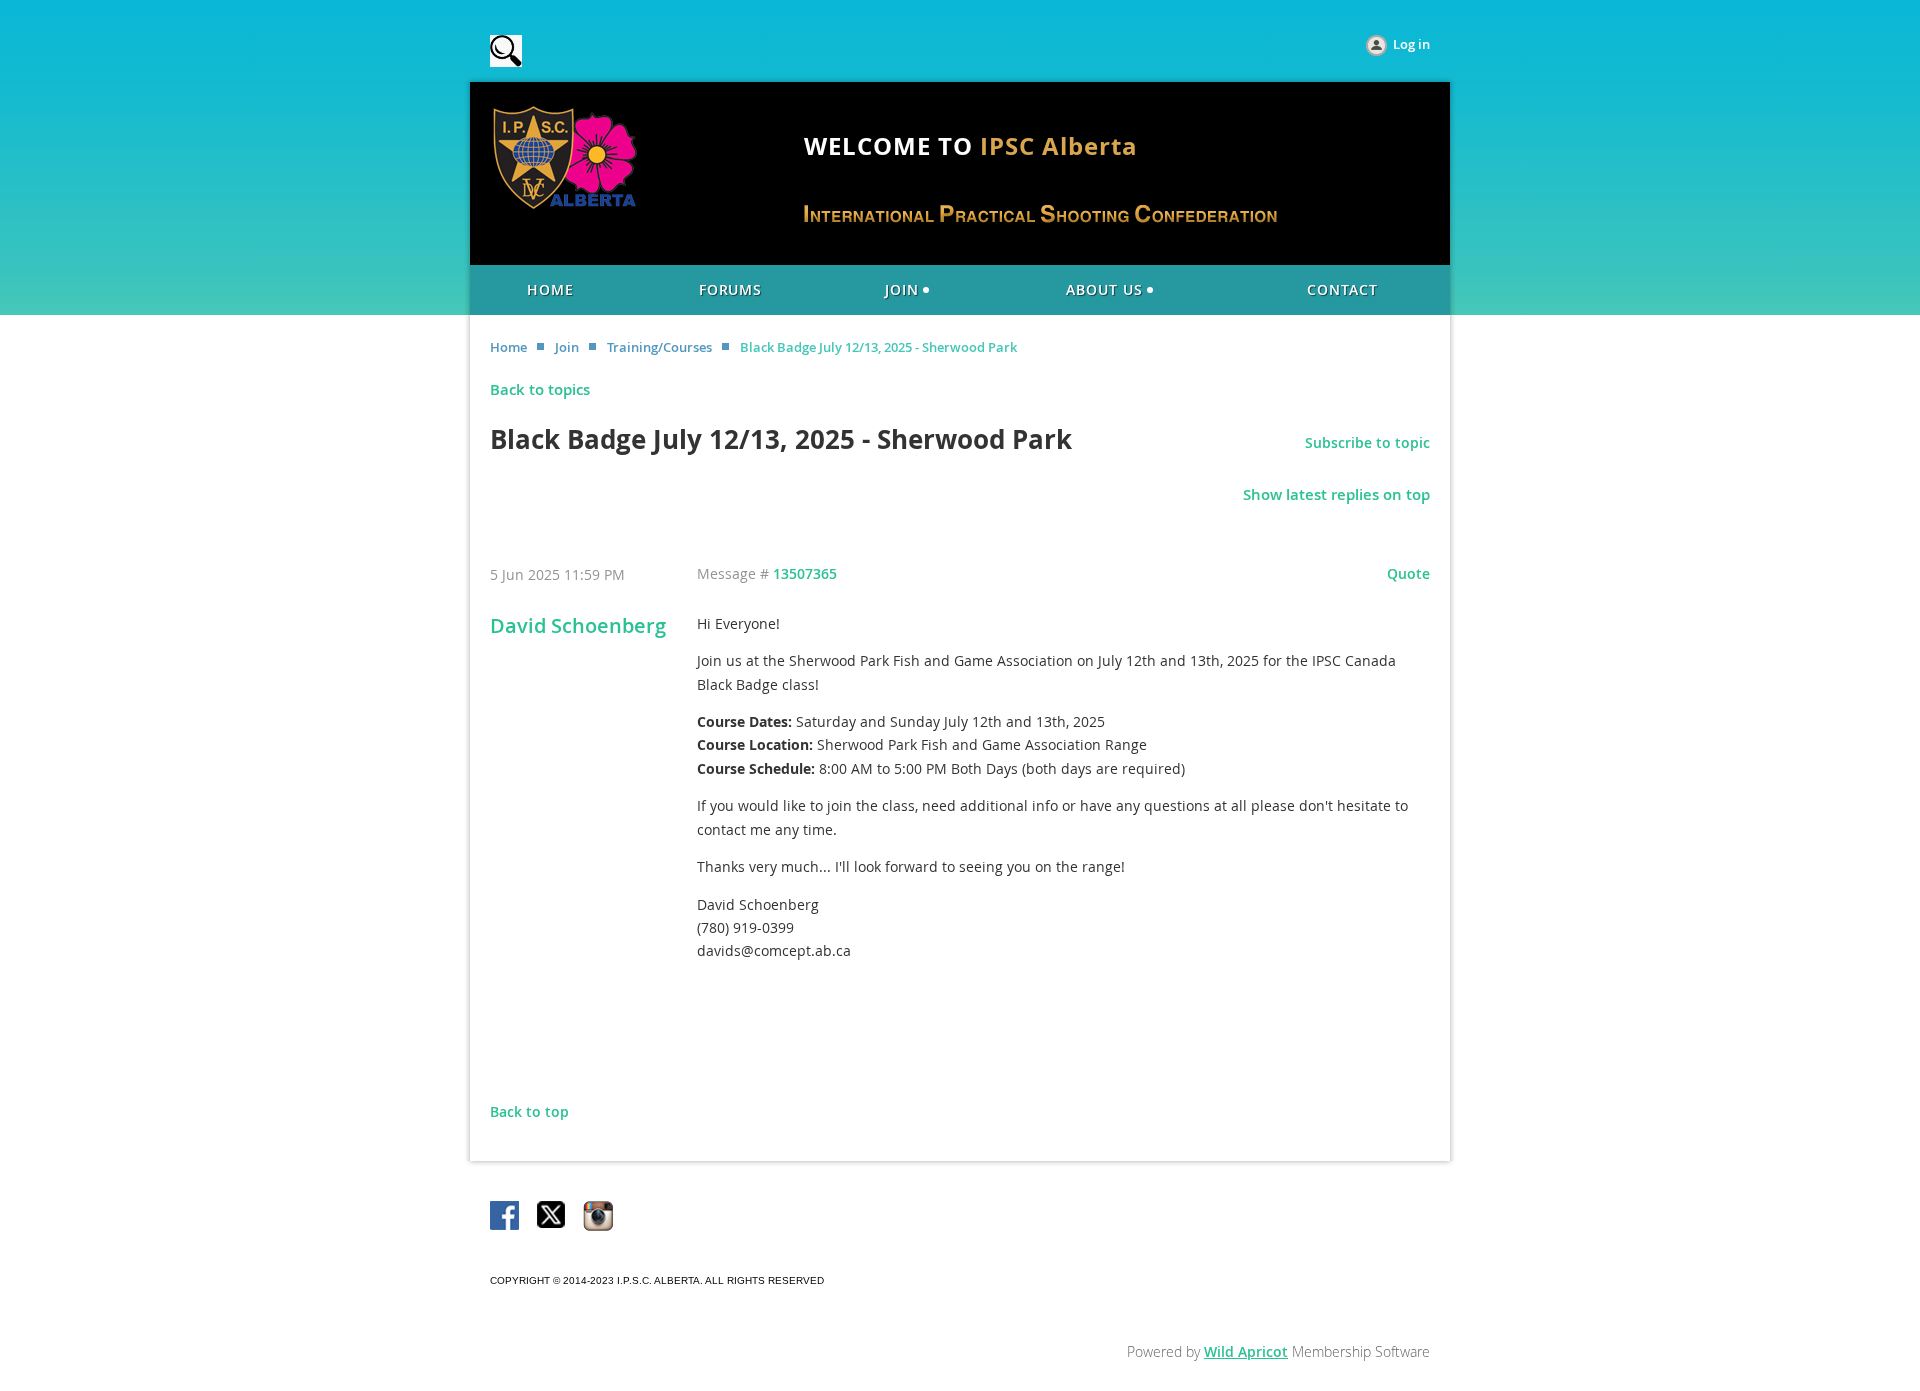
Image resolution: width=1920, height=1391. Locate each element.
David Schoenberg (578, 625)
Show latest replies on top (1336, 494)
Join (567, 347)
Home (508, 347)
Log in (1411, 44)
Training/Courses (659, 347)
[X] (552, 1217)
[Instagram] (598, 1217)
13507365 (805, 573)
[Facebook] (506, 1217)
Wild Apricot (1246, 1351)
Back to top (529, 1111)
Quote (1408, 573)
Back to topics (540, 389)
